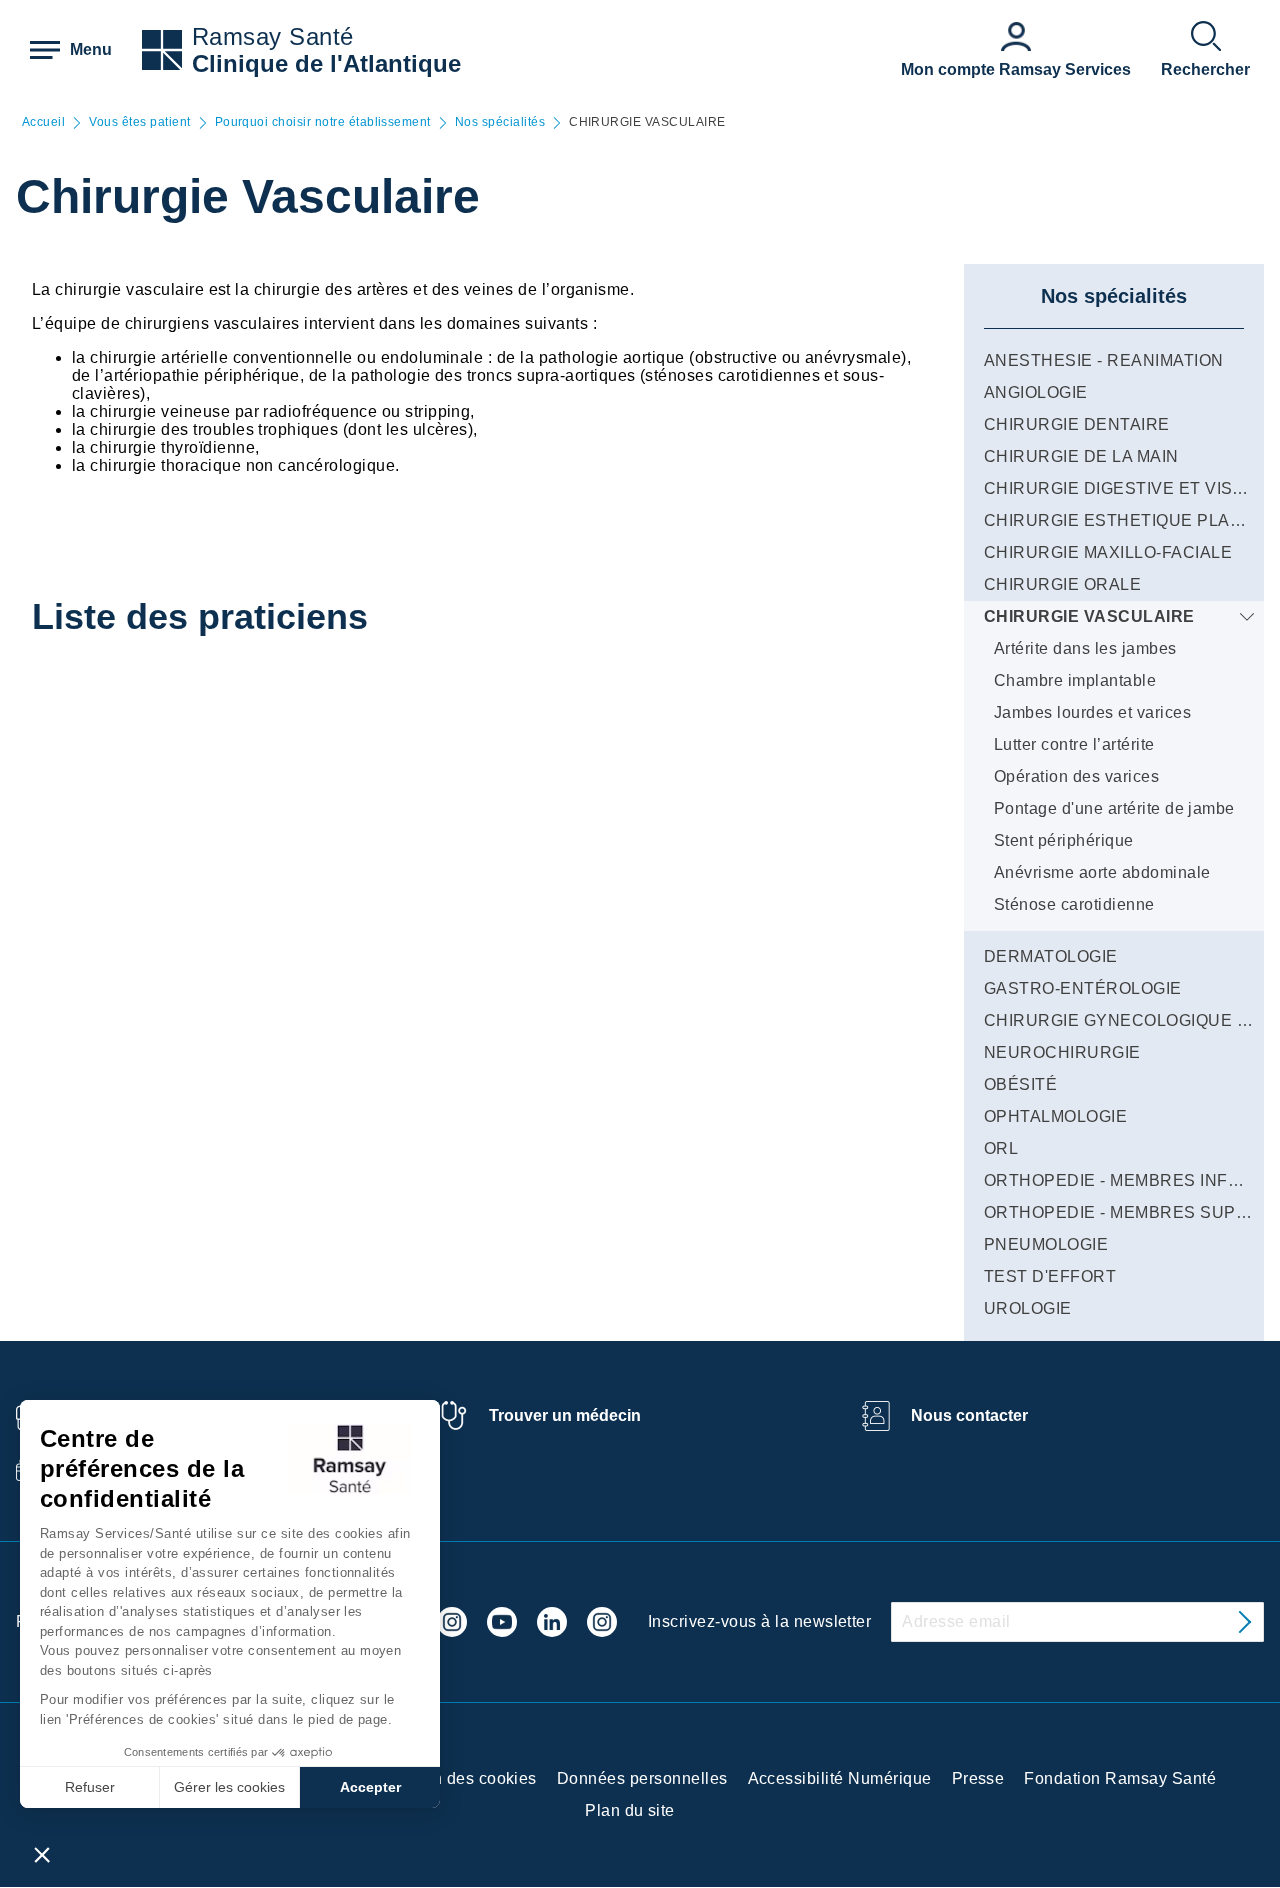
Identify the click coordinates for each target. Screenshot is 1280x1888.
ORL (1001, 1148)
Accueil (43, 122)
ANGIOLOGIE (1036, 392)
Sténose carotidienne (1074, 904)
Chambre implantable (1075, 680)
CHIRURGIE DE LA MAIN (1081, 456)
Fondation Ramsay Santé (1120, 1778)
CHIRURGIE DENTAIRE (1077, 424)
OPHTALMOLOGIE (1055, 1116)
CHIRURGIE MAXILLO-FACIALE (1108, 552)
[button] (42, 1854)
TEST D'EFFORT (1050, 1276)
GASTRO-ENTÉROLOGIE (1083, 988)
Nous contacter (969, 1415)
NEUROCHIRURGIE (1062, 1052)
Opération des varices (1076, 776)
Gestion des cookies (460, 1778)
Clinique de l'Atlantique (326, 63)
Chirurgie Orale (1062, 584)
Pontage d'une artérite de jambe (1114, 808)
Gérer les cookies (229, 1787)
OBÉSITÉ (1020, 1084)
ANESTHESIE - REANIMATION (1104, 360)
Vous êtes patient (139, 122)
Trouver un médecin (565, 1415)
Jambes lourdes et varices (1092, 712)
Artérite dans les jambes (1085, 648)
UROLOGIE (1028, 1308)
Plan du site (630, 1810)
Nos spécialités (500, 122)
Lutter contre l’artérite (1074, 744)
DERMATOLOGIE (1051, 956)
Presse (978, 1778)
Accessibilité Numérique (840, 1778)
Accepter (370, 1787)
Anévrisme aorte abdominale (1102, 872)
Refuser (90, 1787)
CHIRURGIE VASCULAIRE (1089, 616)
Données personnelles (642, 1778)
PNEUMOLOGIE (1046, 1244)
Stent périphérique (1064, 840)
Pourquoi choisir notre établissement (323, 122)
